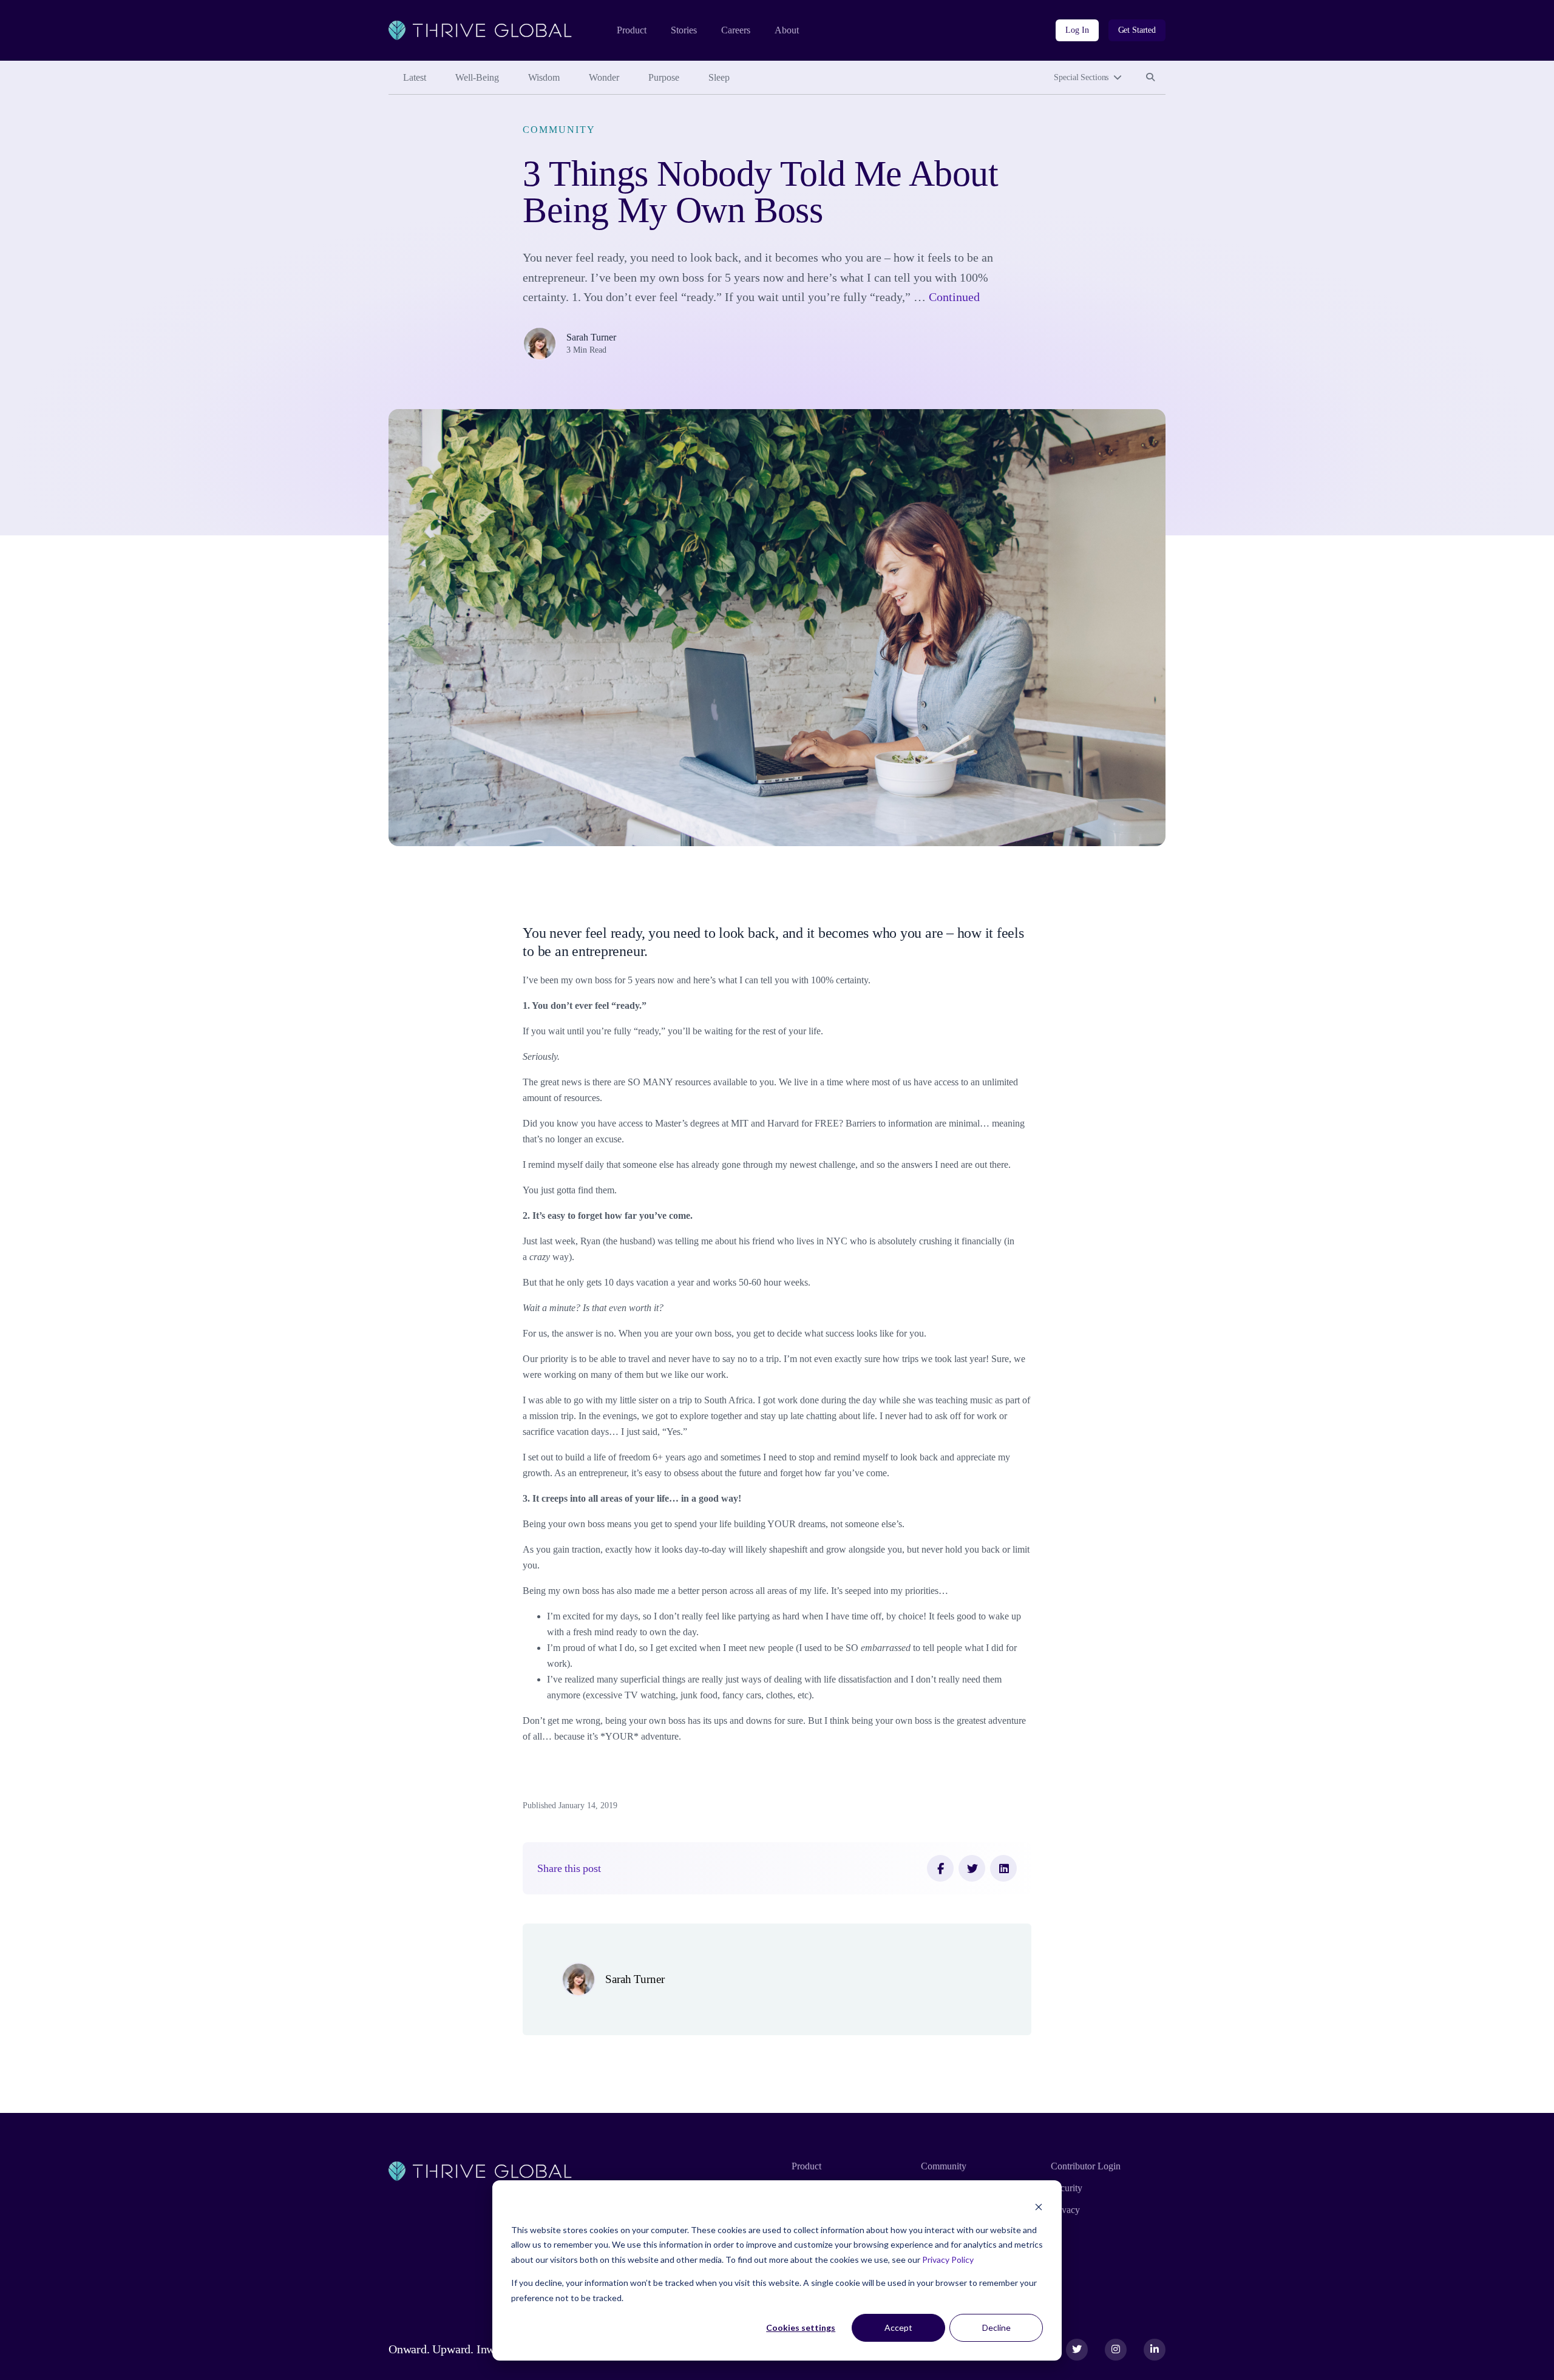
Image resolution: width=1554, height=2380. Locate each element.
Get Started (1137, 30)
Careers (736, 30)
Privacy (1065, 2210)
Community (559, 130)
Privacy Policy (948, 2260)
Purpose (664, 77)
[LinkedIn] (1003, 1868)
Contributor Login (1086, 2166)
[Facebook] (940, 1868)
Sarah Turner (591, 337)
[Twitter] (972, 1868)
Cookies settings (801, 2327)
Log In (1077, 30)
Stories (684, 30)
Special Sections (1081, 77)
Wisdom (544, 77)
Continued (954, 297)
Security (1067, 2188)
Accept (898, 2327)
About (787, 30)
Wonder (604, 77)
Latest (415, 77)
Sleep (719, 77)
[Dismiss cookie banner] (1039, 2207)
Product (632, 30)
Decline (996, 2327)
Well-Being (477, 77)
